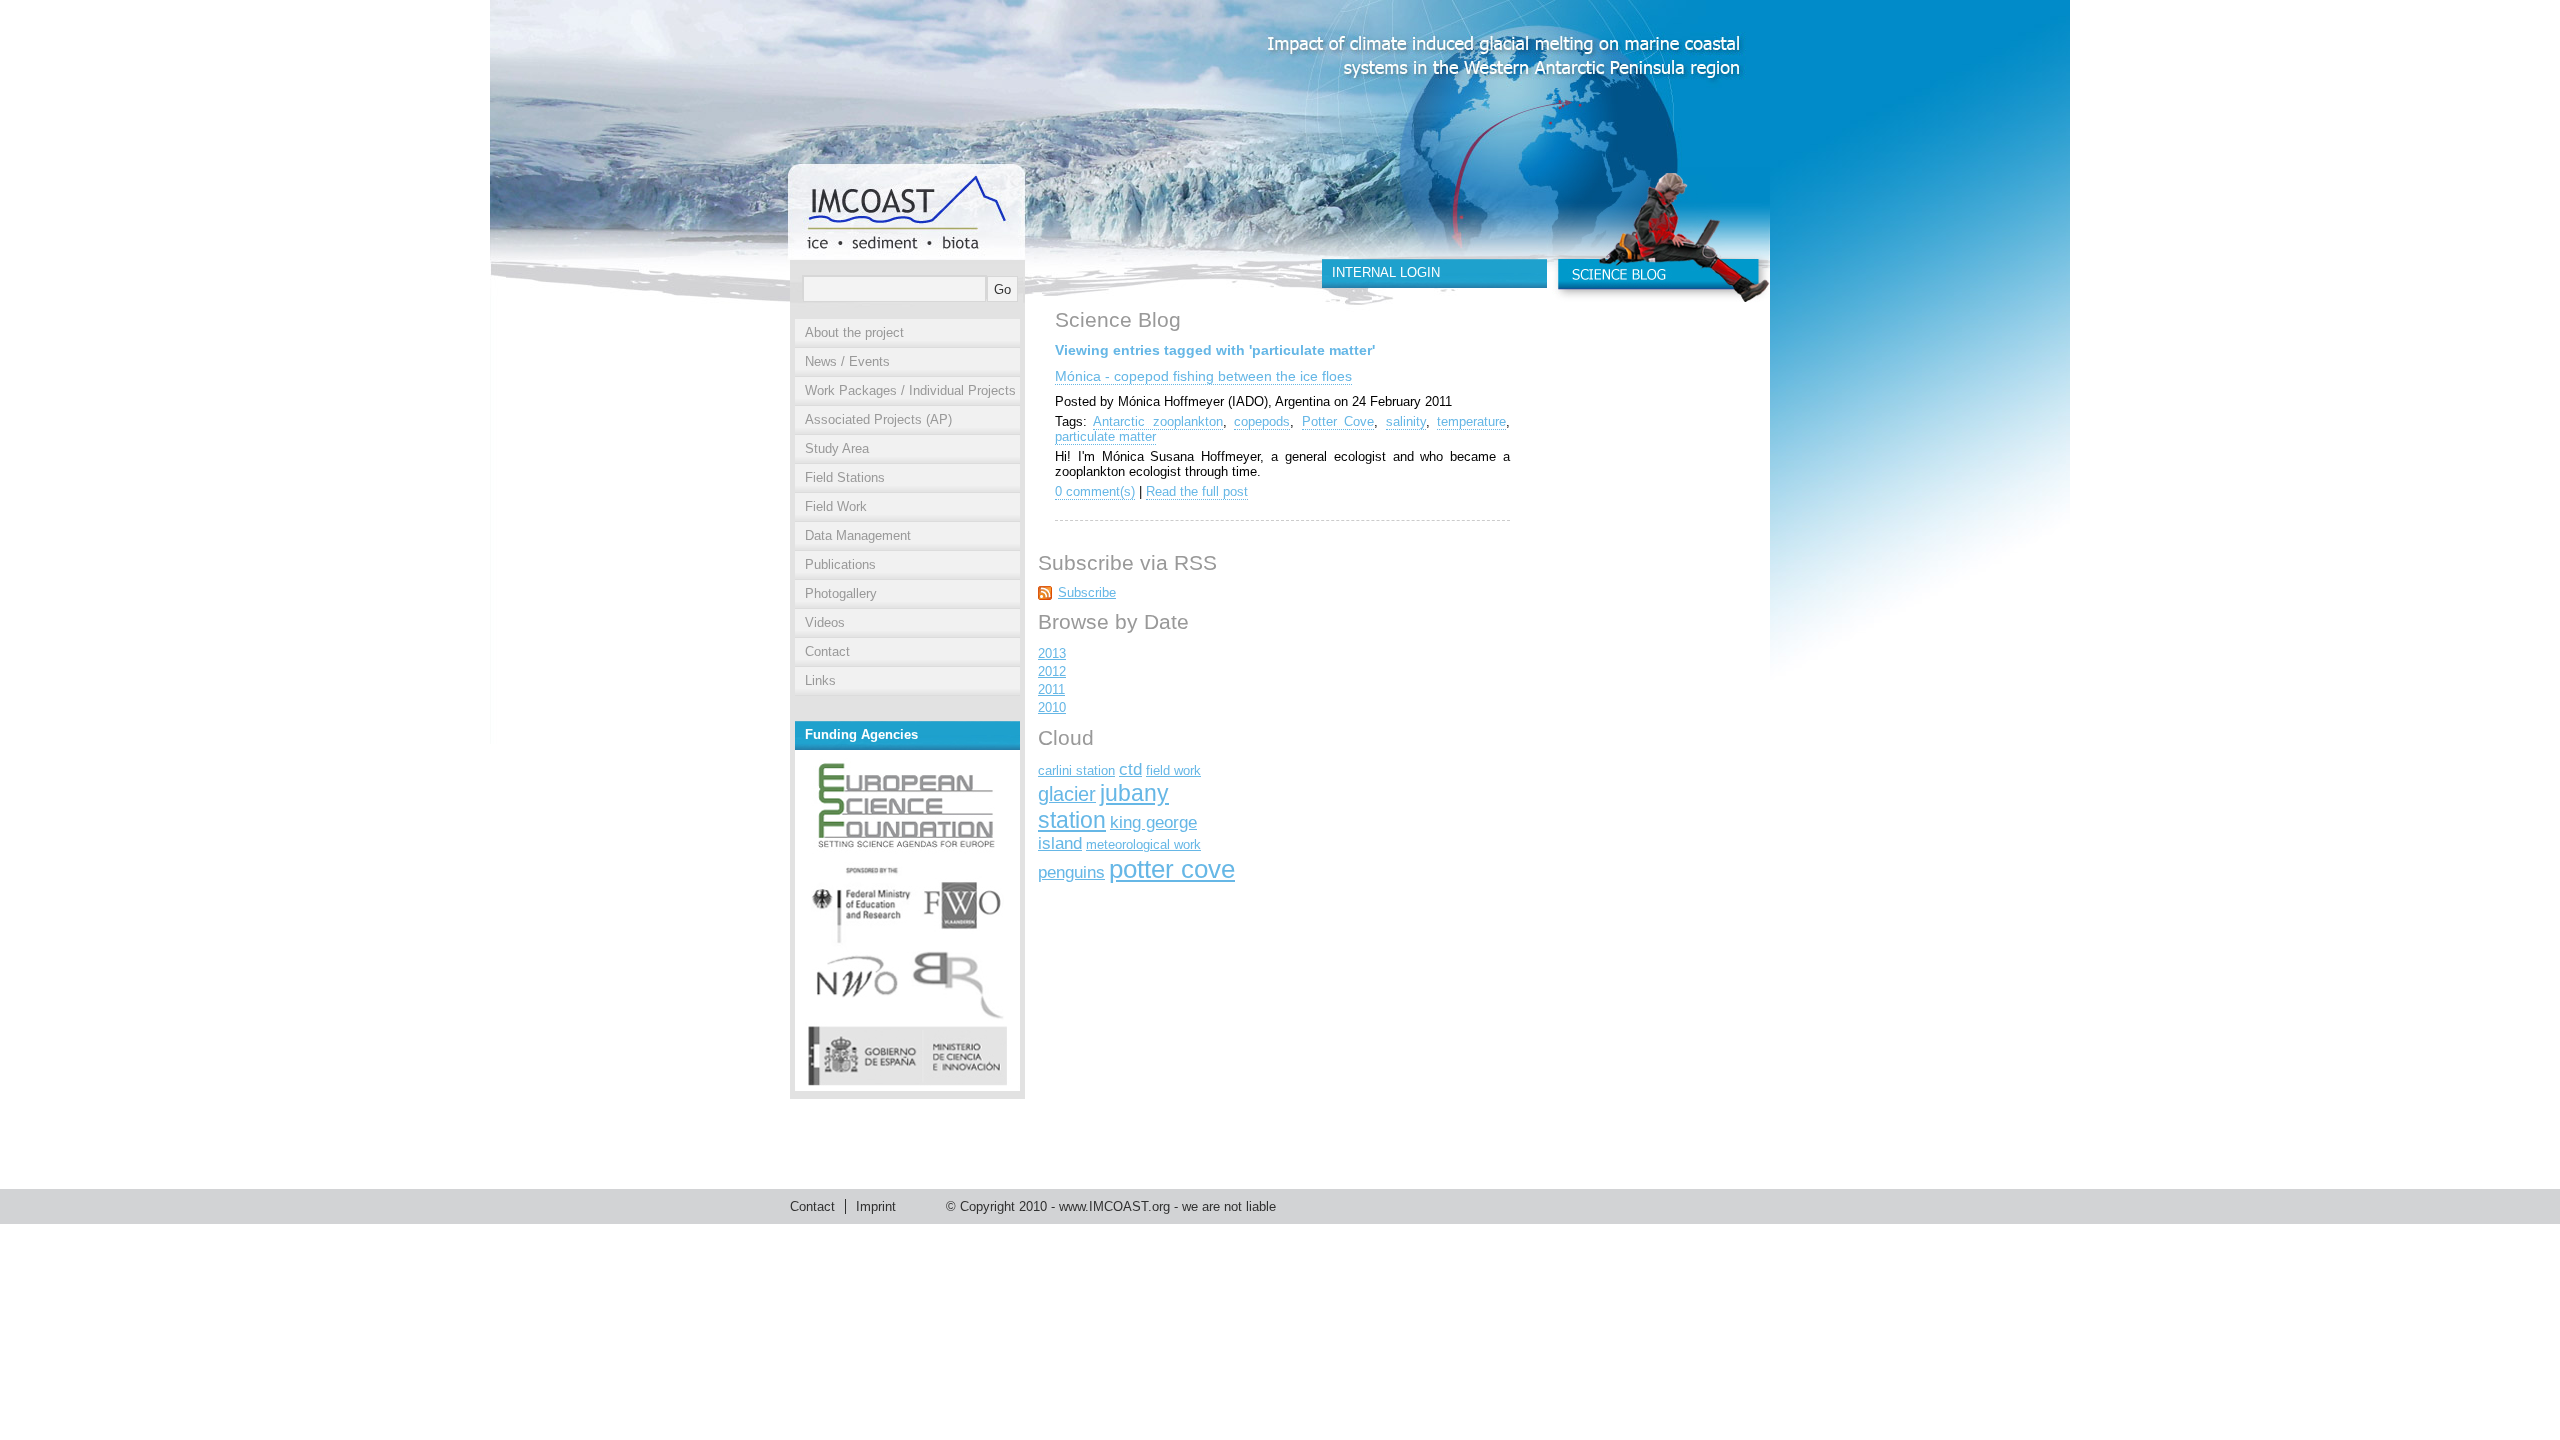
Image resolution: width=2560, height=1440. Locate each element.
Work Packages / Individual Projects (910, 390)
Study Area (837, 448)
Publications (840, 564)
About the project (854, 332)
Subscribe (1087, 592)
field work (1173, 770)
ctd (1130, 769)
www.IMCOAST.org (1114, 1206)
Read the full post (1197, 491)
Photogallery (841, 593)
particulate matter (1105, 436)
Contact (827, 651)
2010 (1052, 707)
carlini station (1076, 770)
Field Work (836, 506)
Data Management (858, 535)
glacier (1067, 794)
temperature (1471, 421)
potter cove (1172, 869)
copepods (1262, 421)
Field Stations (845, 477)
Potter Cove (1338, 421)
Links (820, 680)
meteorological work (1143, 844)
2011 (1051, 689)
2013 (1052, 653)
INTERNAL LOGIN (1386, 272)
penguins (1071, 872)
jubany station (1103, 806)
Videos (825, 622)
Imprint (876, 1206)
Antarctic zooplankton (1157, 421)
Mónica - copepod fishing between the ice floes (1203, 376)
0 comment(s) (1095, 491)
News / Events (847, 361)
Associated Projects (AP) (878, 419)
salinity (1406, 421)
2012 (1052, 671)
